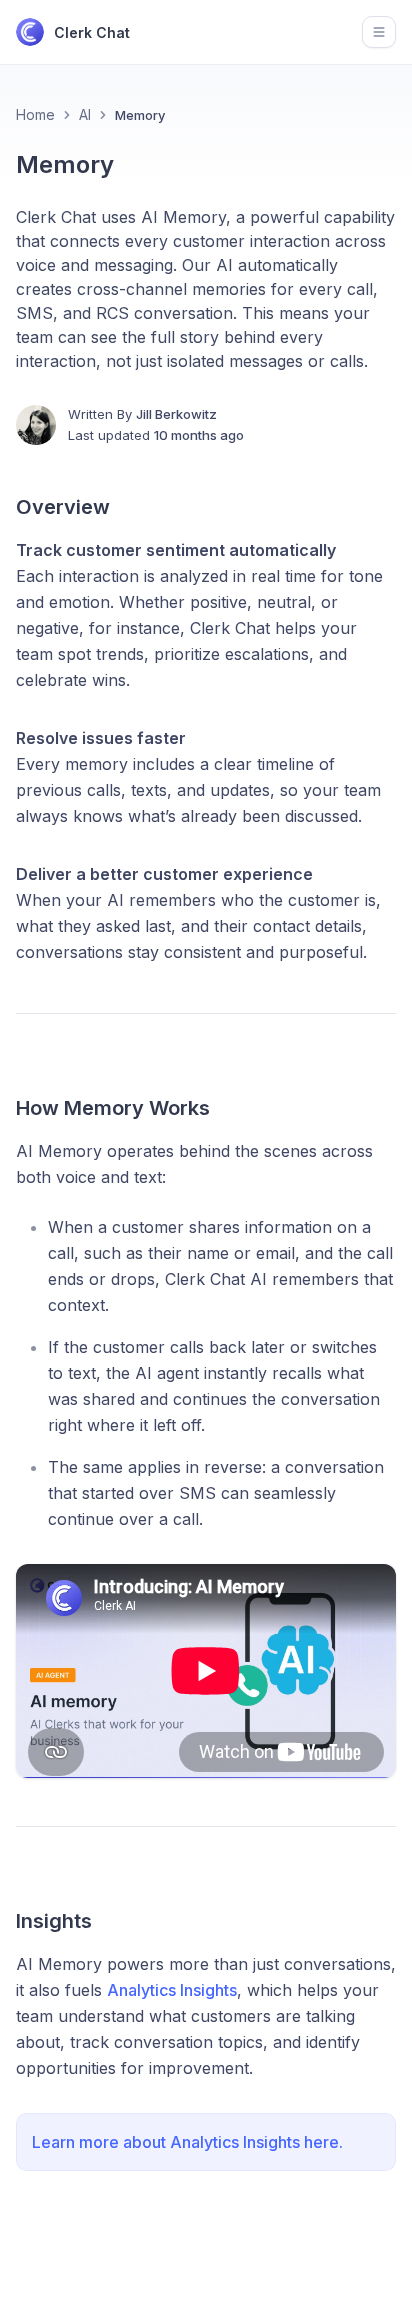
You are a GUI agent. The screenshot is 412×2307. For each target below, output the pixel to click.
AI (85, 114)
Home (35, 114)
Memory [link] (140, 115)
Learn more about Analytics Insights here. (187, 2142)
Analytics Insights (172, 1990)
